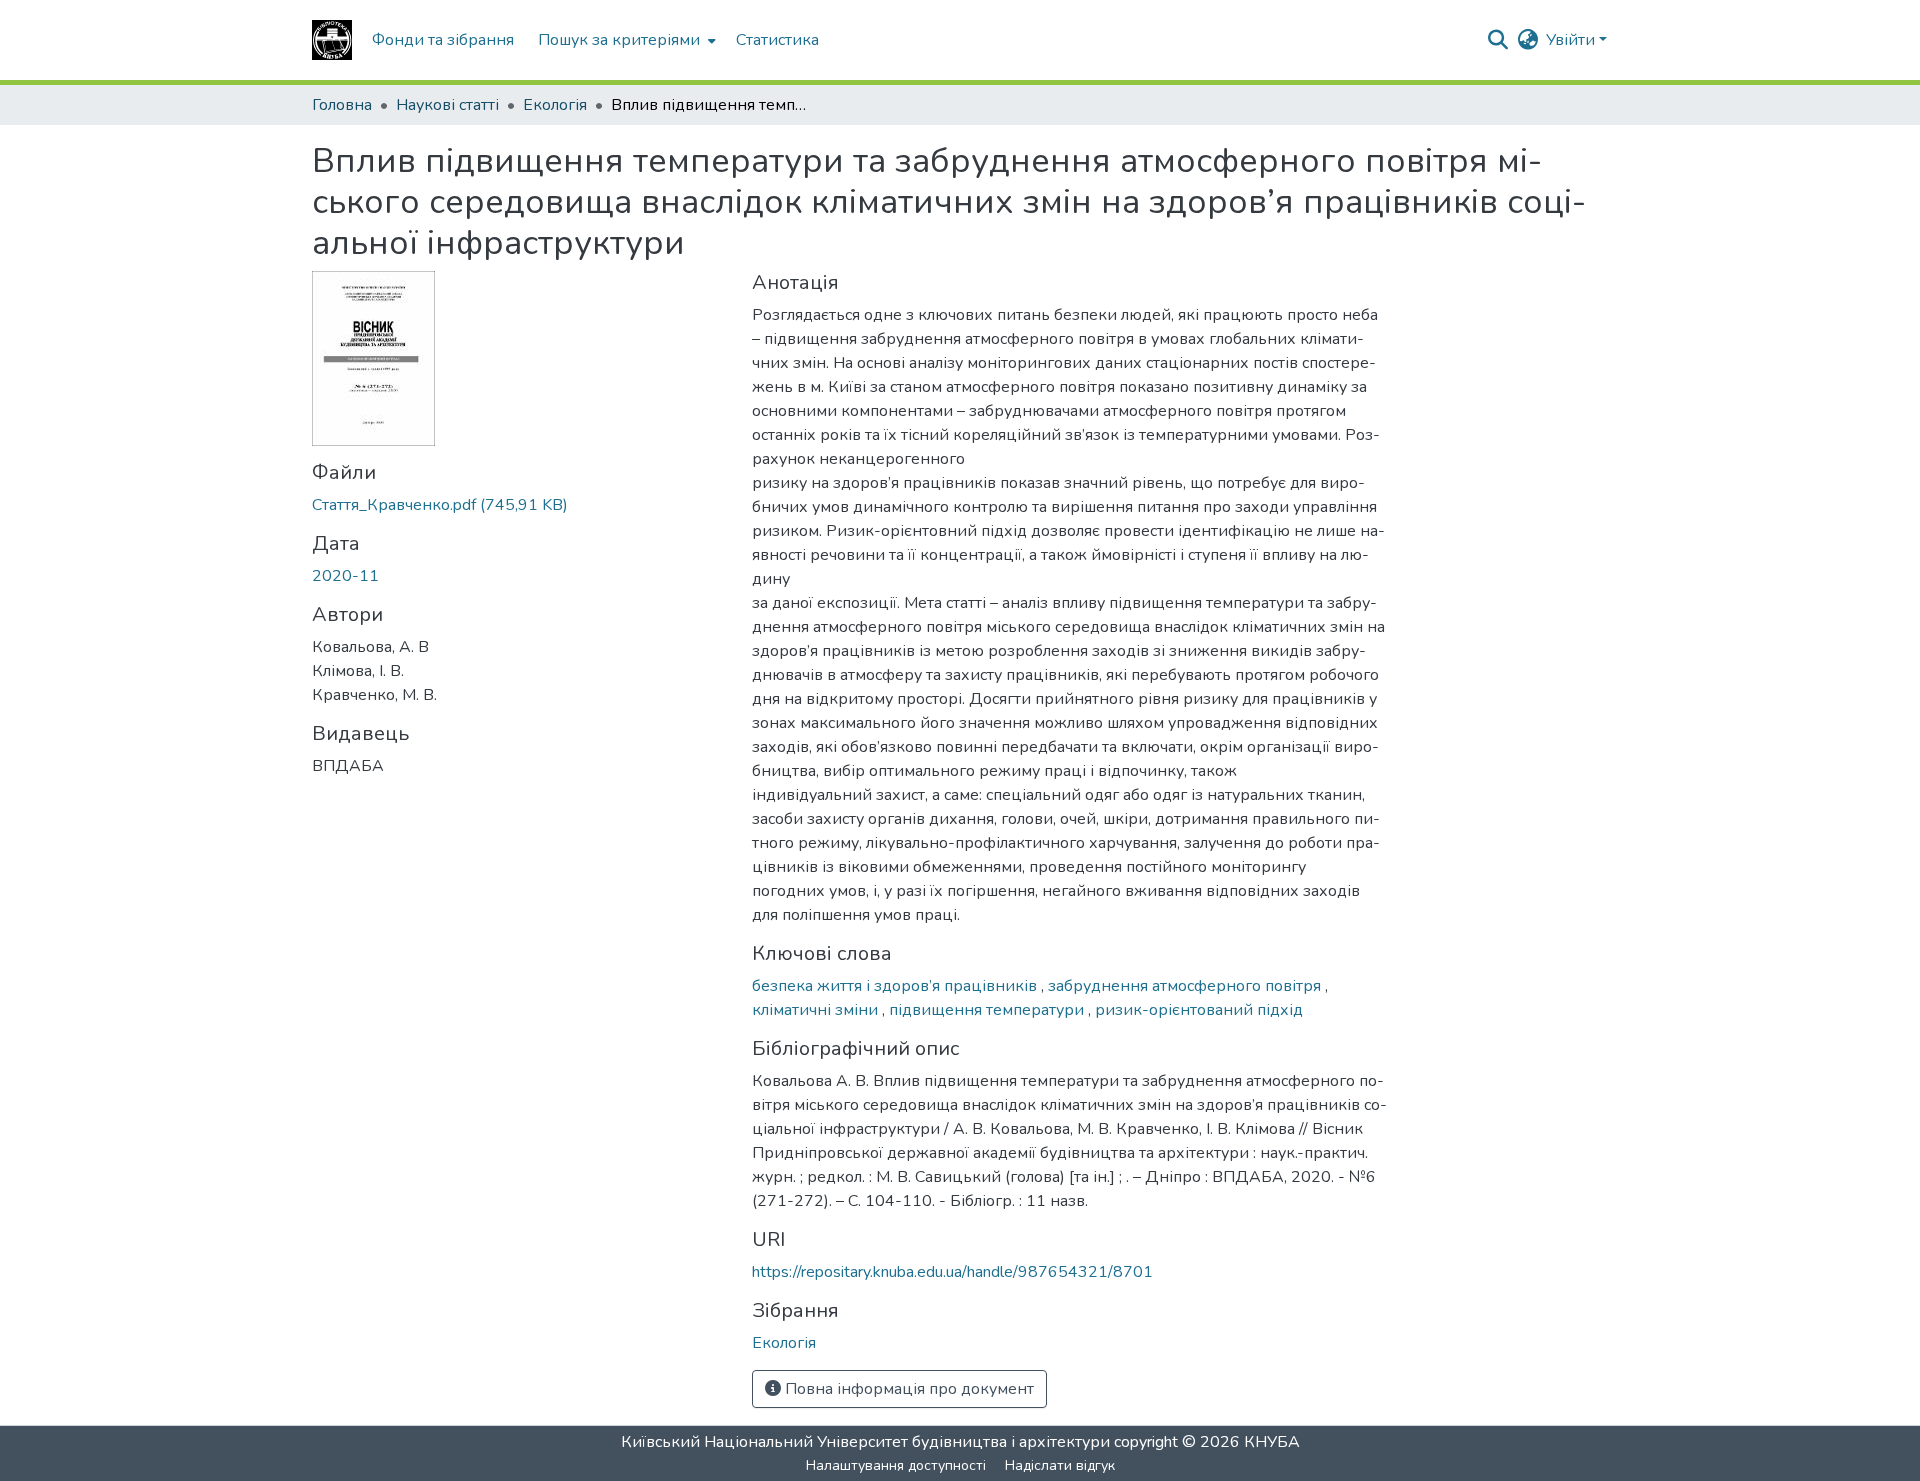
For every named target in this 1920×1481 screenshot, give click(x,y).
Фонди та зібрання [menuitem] (443, 40)
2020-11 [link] (345, 576)
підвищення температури (988, 1010)
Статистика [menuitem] (777, 40)
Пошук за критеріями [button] (619, 40)
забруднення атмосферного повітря (1186, 986)
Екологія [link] (555, 105)
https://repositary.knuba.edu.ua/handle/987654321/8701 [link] (952, 1272)
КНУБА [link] (1272, 1442)
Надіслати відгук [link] (1060, 1465)
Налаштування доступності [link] (896, 1465)
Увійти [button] (1572, 40)
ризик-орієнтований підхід (1199, 1010)
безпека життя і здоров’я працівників (896, 986)
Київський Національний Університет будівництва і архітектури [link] (865, 1442)
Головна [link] (342, 105)
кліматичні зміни (817, 1010)
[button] (332, 40)
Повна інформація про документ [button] (907, 1389)
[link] (520, 505)
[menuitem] (625, 40)
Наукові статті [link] (447, 105)
